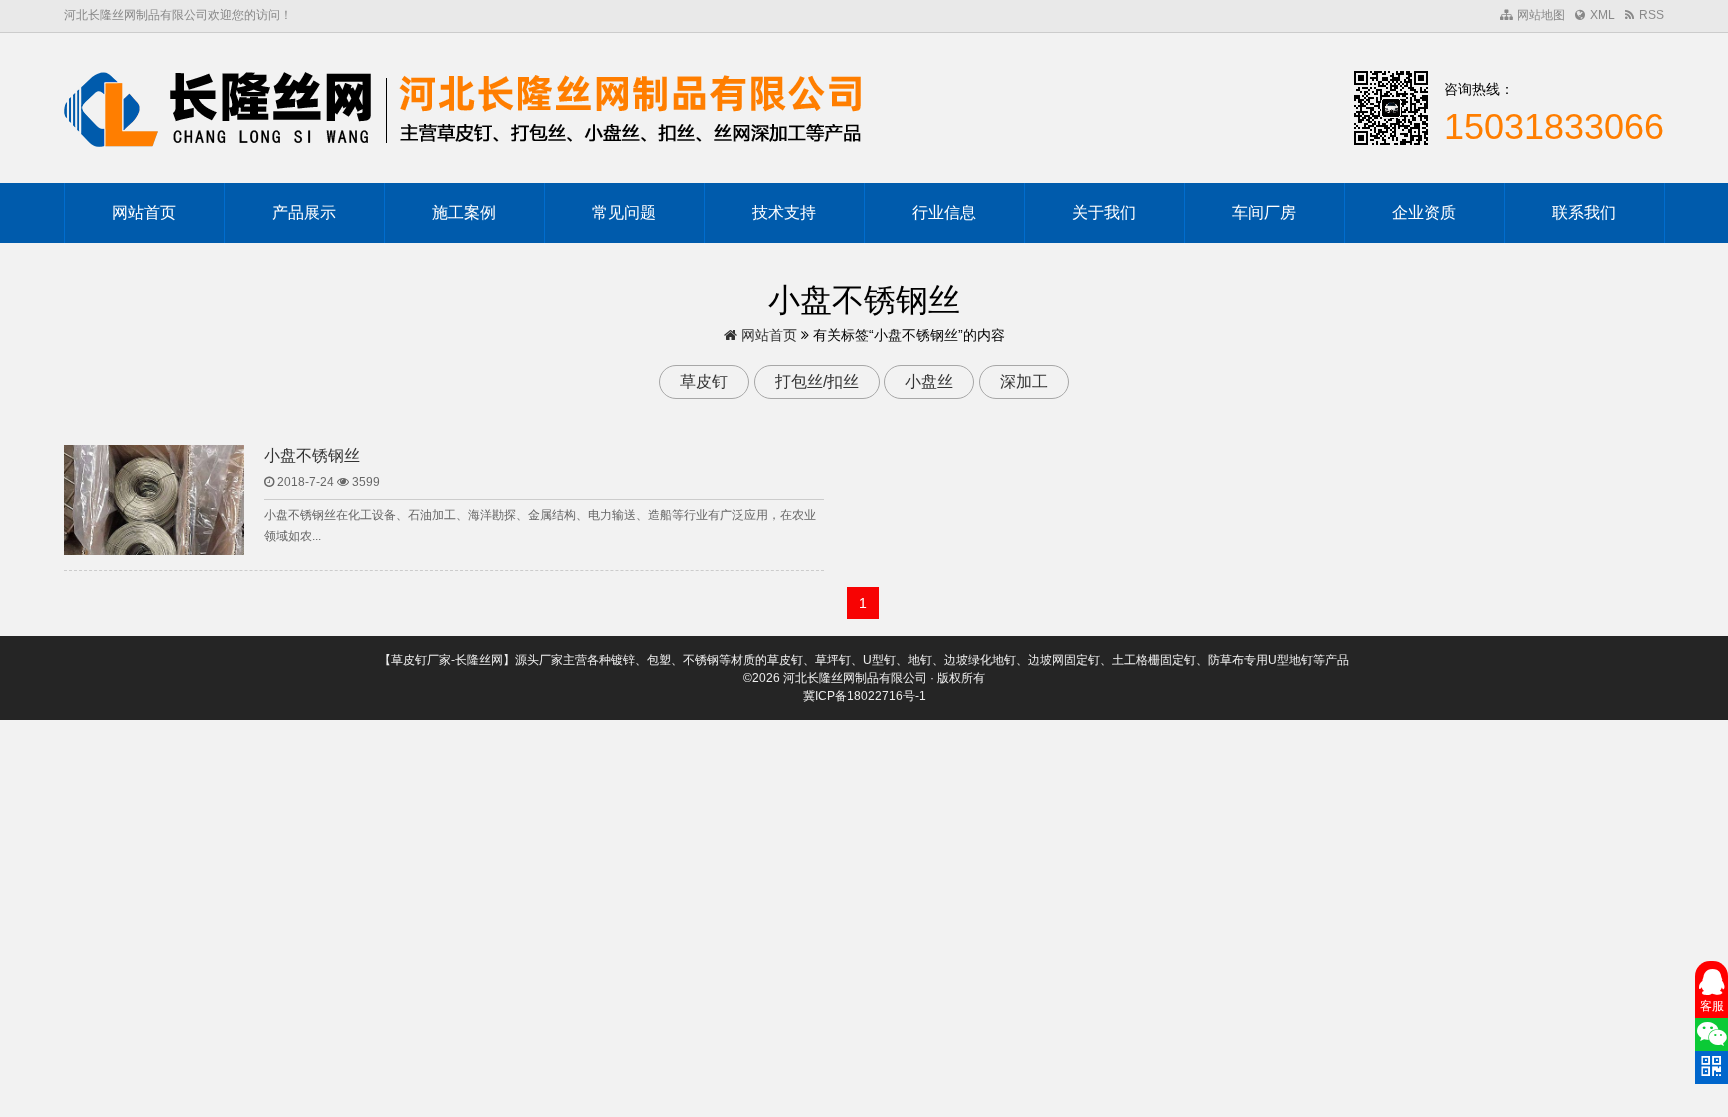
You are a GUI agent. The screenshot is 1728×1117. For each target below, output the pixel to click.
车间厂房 (1264, 212)
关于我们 (1104, 212)
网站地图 (1541, 15)
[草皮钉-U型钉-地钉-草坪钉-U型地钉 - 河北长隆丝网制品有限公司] (464, 108)
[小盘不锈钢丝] (154, 512)
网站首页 (144, 212)
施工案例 (464, 212)
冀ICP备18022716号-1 (864, 696)
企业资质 (1424, 212)
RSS (1651, 15)
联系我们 (1584, 212)
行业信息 (944, 212)
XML (1602, 15)
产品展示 (304, 212)
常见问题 (624, 212)
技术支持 (784, 212)
